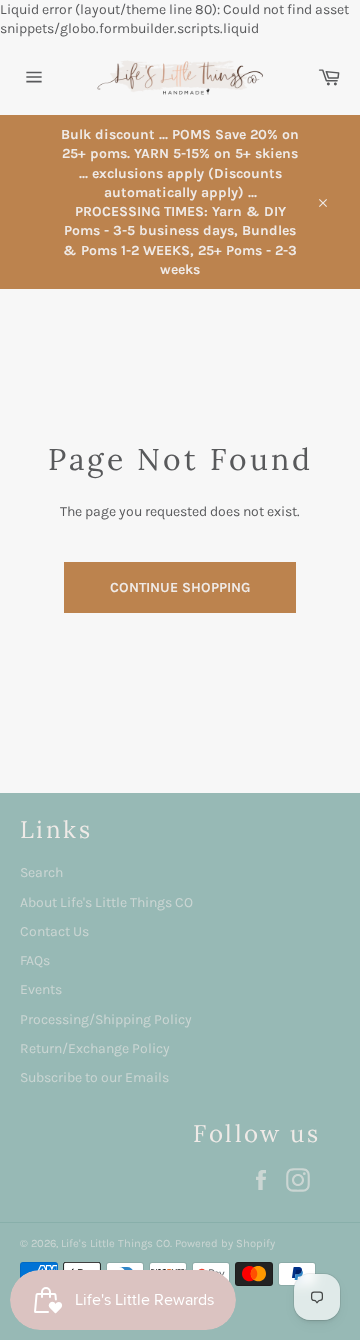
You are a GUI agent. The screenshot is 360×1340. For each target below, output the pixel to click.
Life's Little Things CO (115, 1243)
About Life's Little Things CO (106, 902)
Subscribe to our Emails (94, 1077)
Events (41, 989)
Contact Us (54, 931)
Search (41, 872)
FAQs (35, 960)
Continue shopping (180, 587)
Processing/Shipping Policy (106, 1019)
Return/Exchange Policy (95, 1048)
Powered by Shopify (225, 1243)
